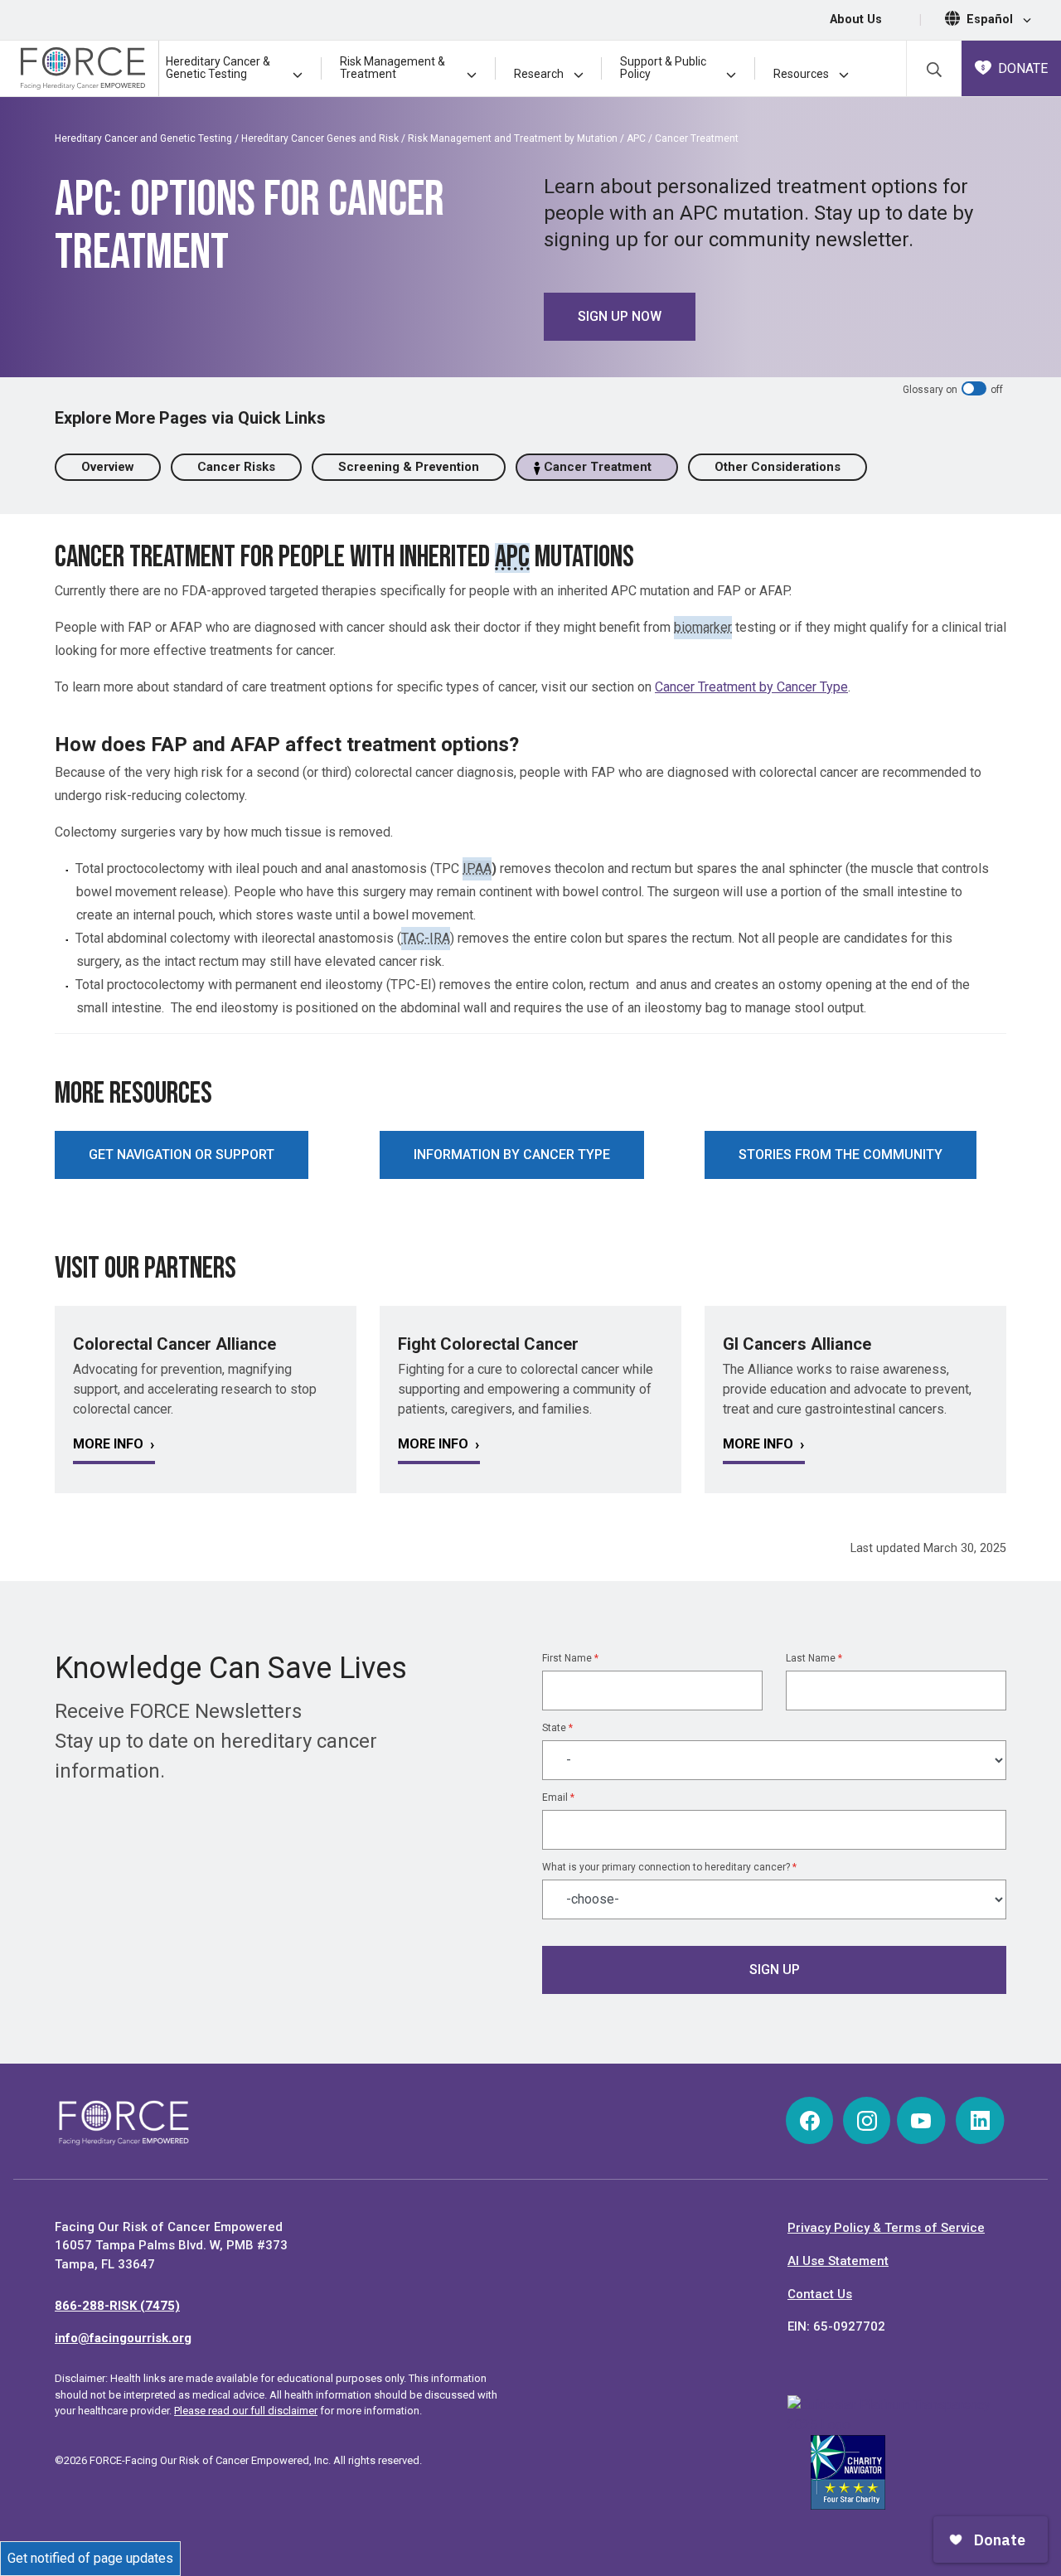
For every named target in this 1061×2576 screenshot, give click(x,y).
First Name (570, 1658)
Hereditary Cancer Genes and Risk (320, 138)
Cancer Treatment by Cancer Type (751, 687)
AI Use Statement (838, 2261)
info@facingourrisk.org (123, 2338)
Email (558, 1797)
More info (108, 1444)
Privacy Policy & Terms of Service (886, 2228)
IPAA (477, 868)
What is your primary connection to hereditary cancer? (669, 1867)
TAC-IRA (426, 938)
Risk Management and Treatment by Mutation (513, 138)
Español (991, 19)
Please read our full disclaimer (246, 2411)
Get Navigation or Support (182, 1155)
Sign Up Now (620, 316)
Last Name (814, 1658)
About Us (856, 19)
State (557, 1728)
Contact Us (820, 2294)
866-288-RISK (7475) (117, 2306)
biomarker (703, 627)
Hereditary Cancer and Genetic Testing (143, 138)
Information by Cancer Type (512, 1155)
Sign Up (775, 1970)
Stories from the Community (841, 1155)
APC (636, 138)
